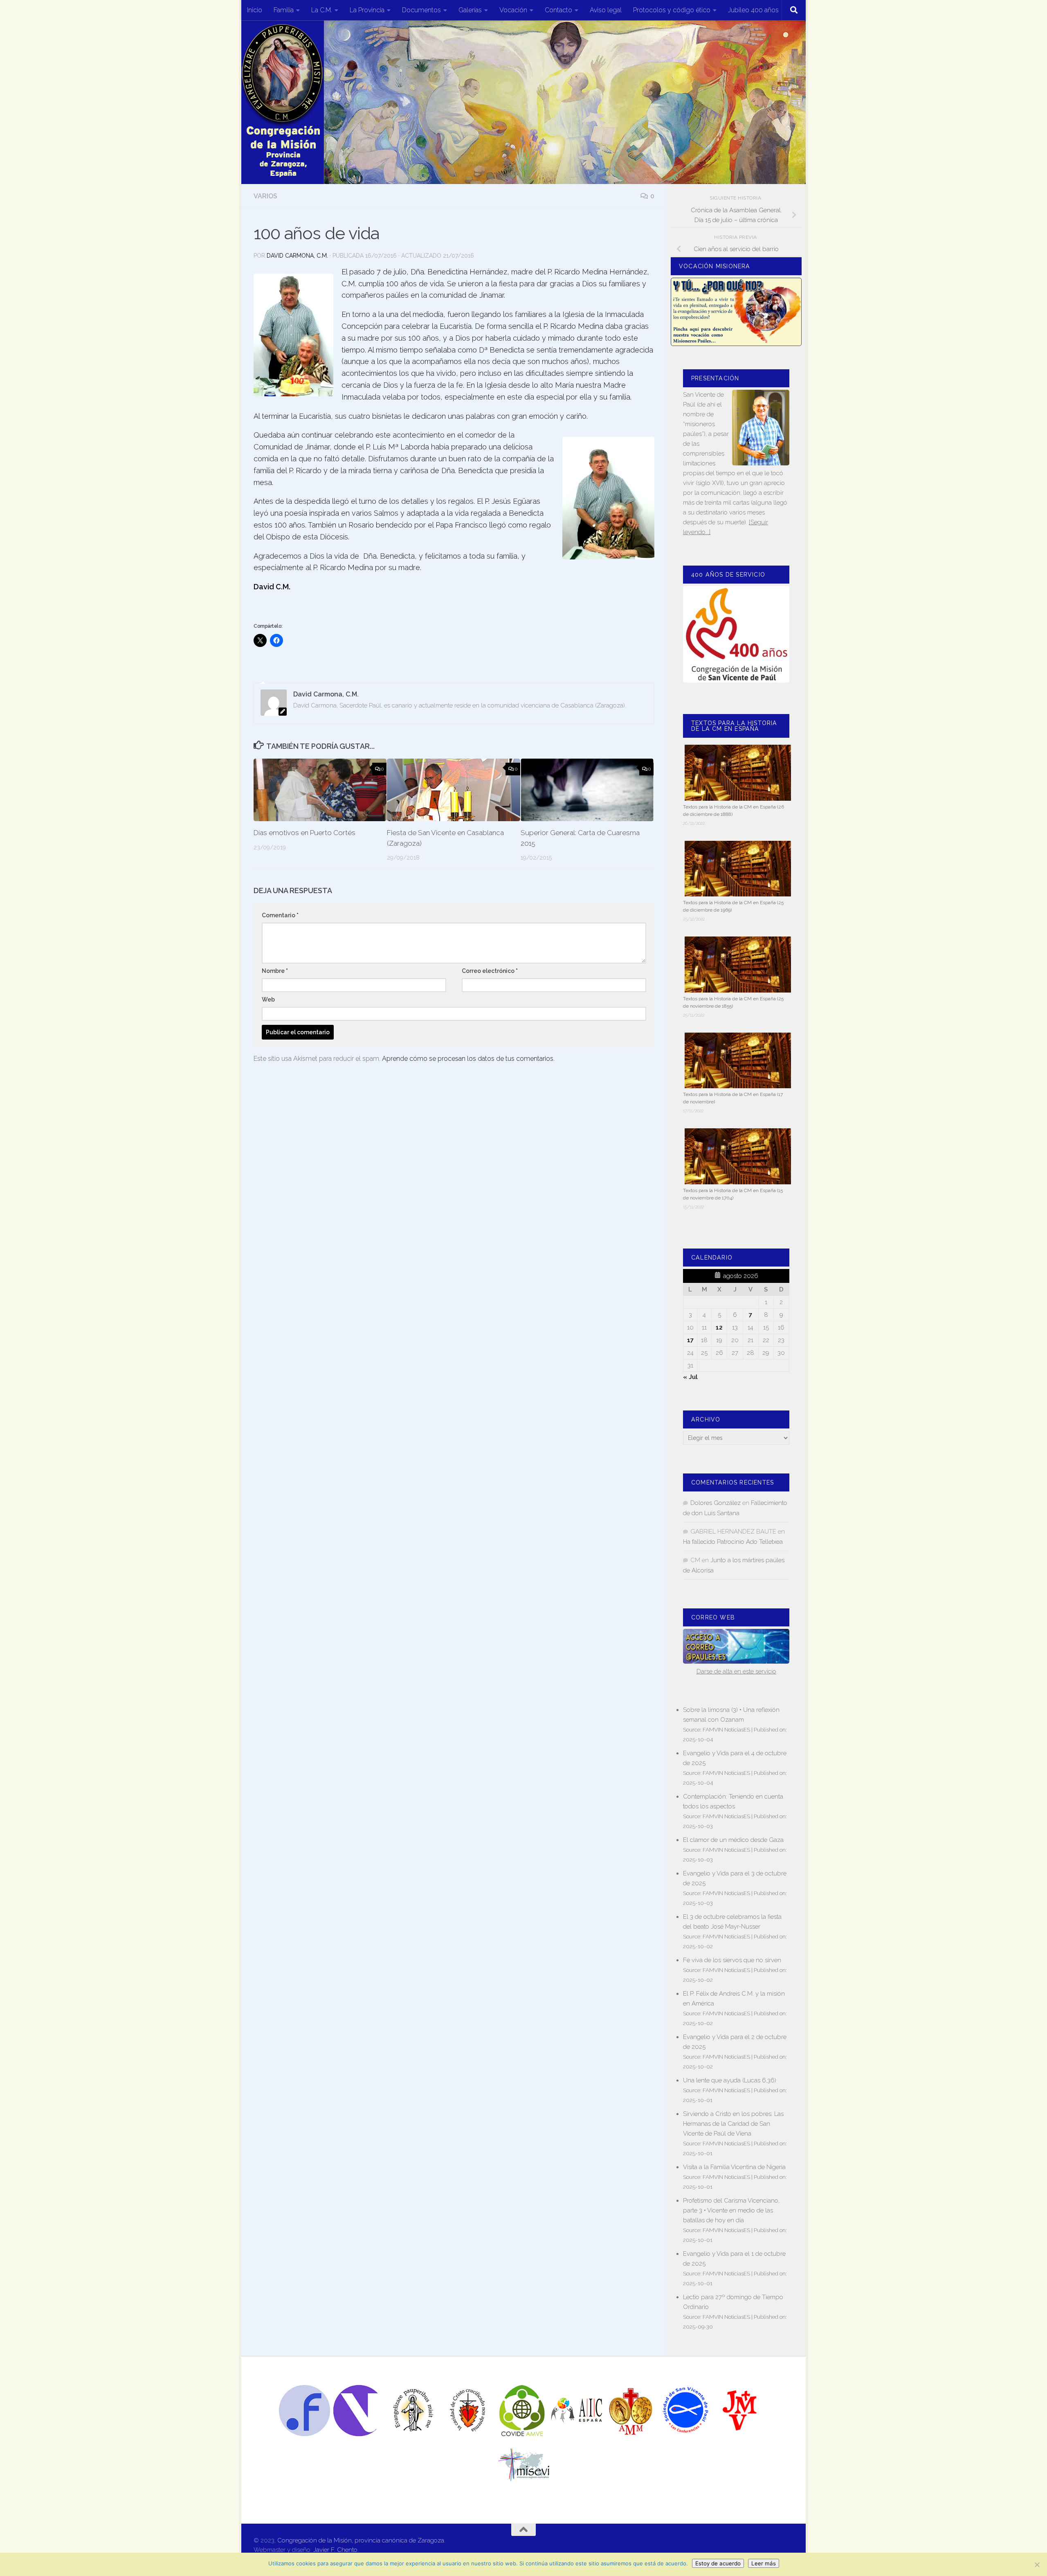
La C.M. (322, 10)
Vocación (513, 10)
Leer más (764, 2563)
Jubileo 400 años (753, 10)
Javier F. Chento (335, 2550)
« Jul (690, 1377)
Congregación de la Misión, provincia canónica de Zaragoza (361, 2540)
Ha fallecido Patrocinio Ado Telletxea (733, 1542)
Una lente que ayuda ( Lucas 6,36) (730, 2080)
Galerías (470, 10)
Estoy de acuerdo (718, 2563)
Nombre (275, 971)
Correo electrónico (490, 971)
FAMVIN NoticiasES (726, 1729)
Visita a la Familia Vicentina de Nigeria (734, 2167)
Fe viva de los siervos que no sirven (732, 1960)
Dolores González (716, 1503)
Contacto (558, 10)
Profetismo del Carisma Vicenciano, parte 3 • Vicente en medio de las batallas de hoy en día (731, 2210)
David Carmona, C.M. (297, 256)
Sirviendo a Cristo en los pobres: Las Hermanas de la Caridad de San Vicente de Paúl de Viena (733, 2124)
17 (690, 1340)
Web (268, 999)
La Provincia (367, 10)
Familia (284, 10)
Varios (265, 196)
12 (719, 1327)
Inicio (255, 10)
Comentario (280, 915)
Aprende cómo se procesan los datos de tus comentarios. (468, 1059)
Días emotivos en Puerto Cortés (304, 833)
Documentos (421, 10)
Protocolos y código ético (672, 10)
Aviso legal (606, 10)
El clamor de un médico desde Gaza (733, 1840)
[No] (1037, 2565)
